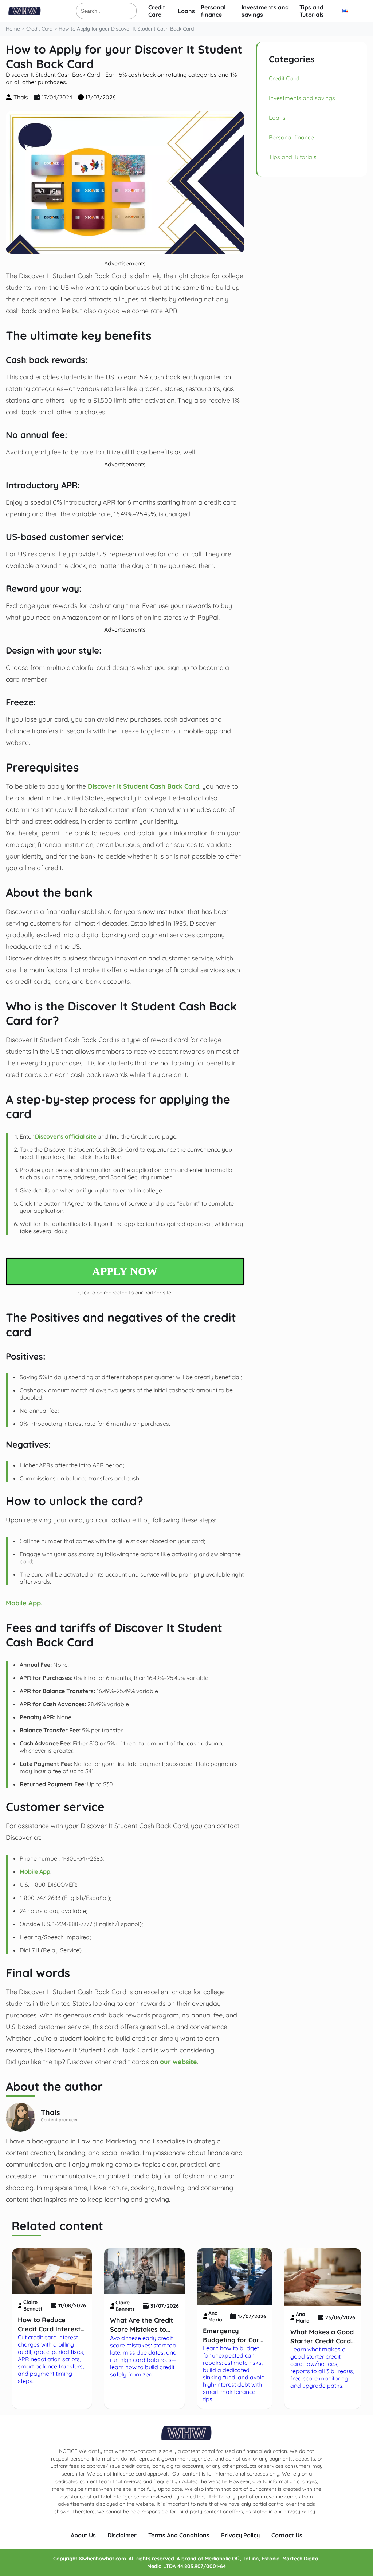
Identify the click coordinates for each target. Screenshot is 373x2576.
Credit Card (157, 11)
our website (178, 2062)
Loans (186, 11)
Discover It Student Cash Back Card (144, 786)
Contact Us (287, 2535)
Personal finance (213, 11)
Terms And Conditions (179, 2535)
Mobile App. (24, 1603)
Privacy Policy (240, 2535)
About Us (83, 2535)
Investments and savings (302, 98)
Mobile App (35, 1871)
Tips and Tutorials (312, 11)
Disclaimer (122, 2535)
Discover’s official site (66, 1136)
